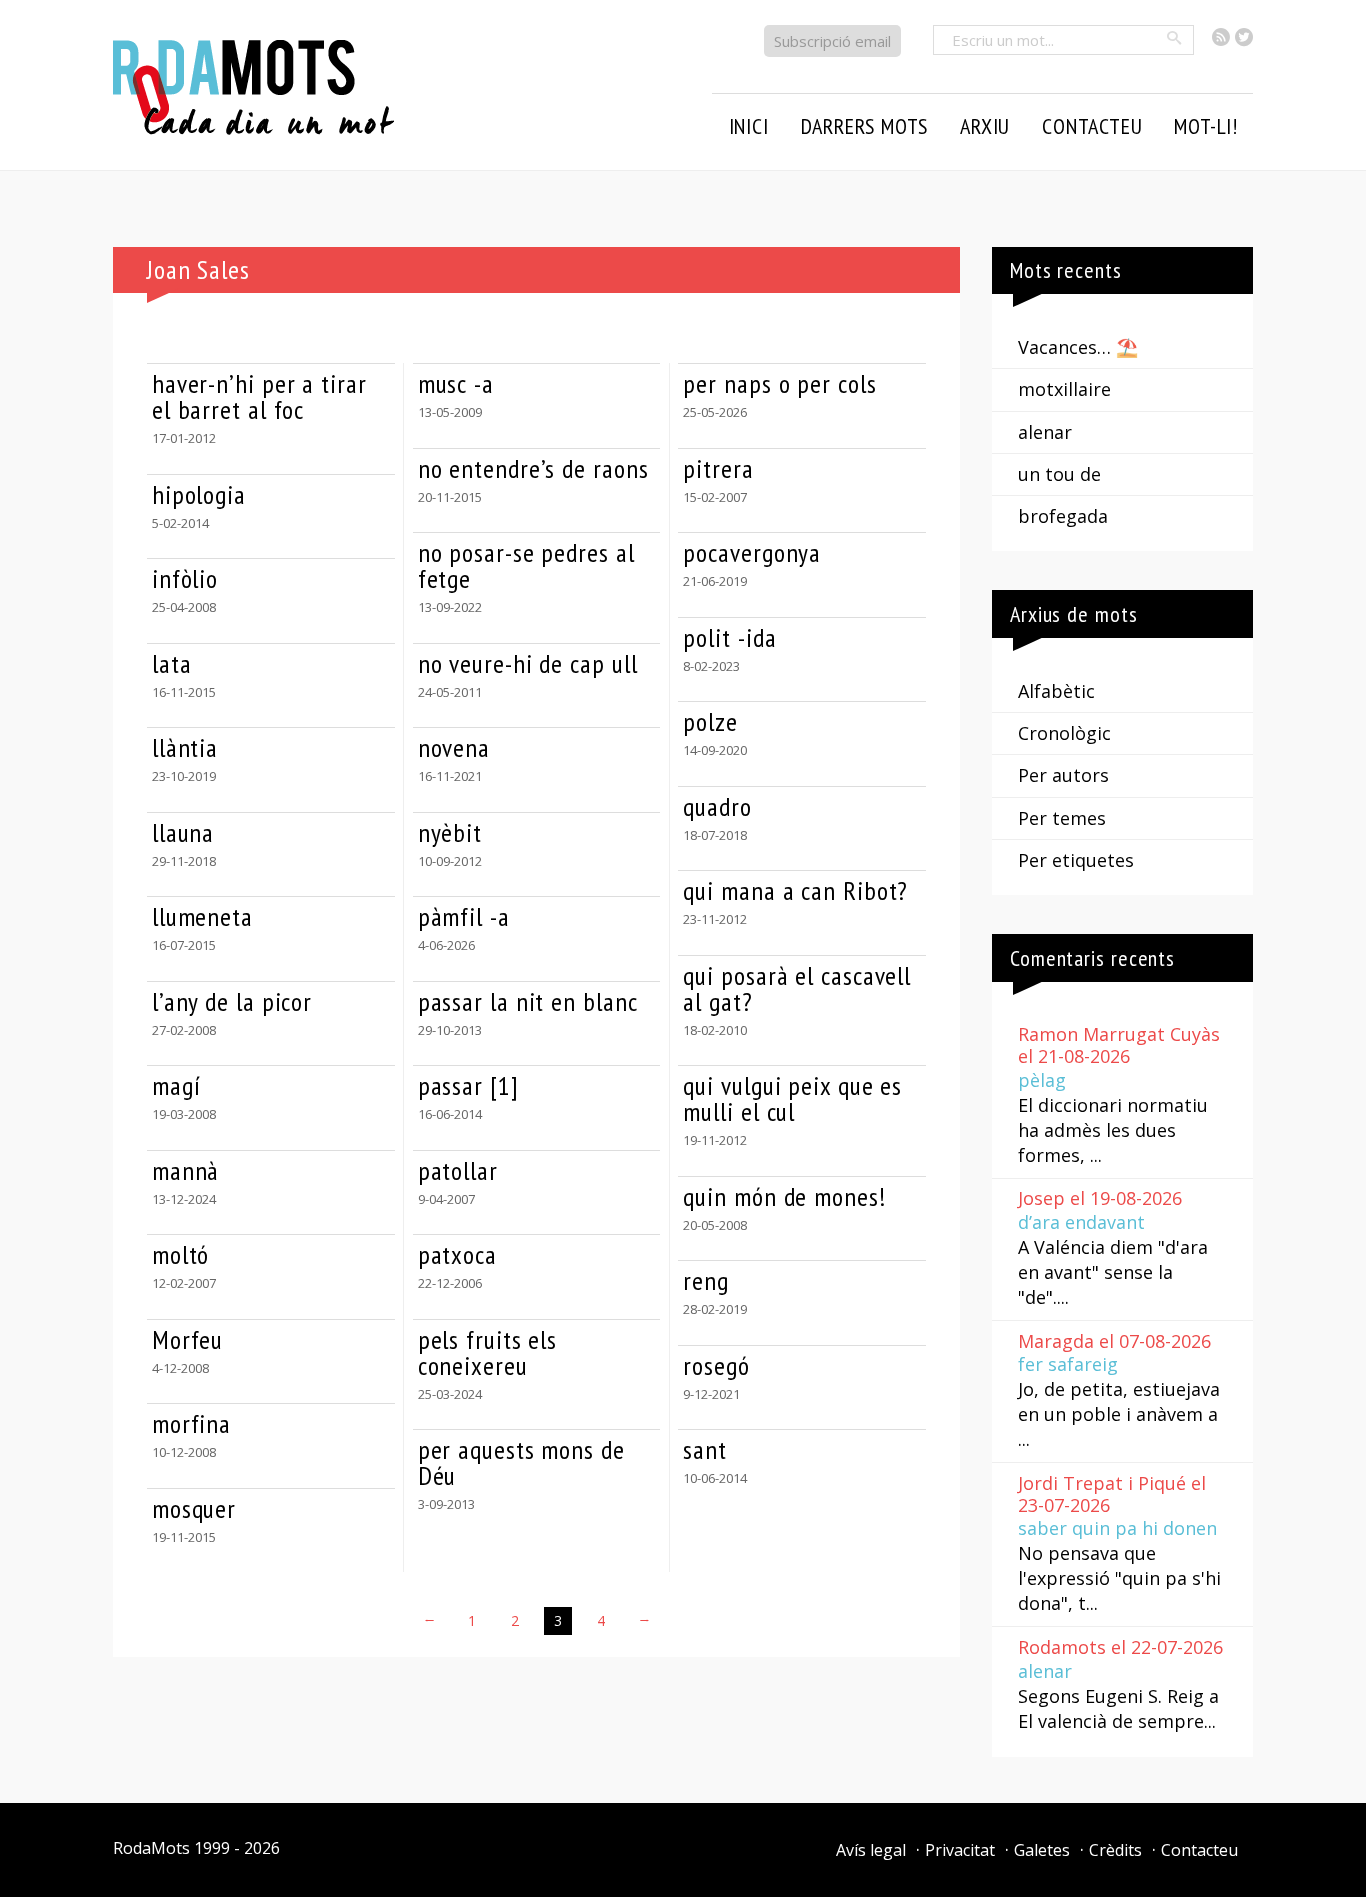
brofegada (1063, 516)
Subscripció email (832, 41)
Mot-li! (1206, 126)
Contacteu (1199, 1850)
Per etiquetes (1076, 860)
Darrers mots (865, 126)
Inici (749, 126)
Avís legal (871, 1850)
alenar (1045, 432)
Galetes (1042, 1850)
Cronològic (1064, 733)
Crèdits (1115, 1850)
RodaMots (151, 1848)
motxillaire (1064, 389)
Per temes (1062, 818)
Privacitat (960, 1850)
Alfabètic (1056, 691)
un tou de (1059, 474)
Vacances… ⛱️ (1078, 347)
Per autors (1063, 775)
